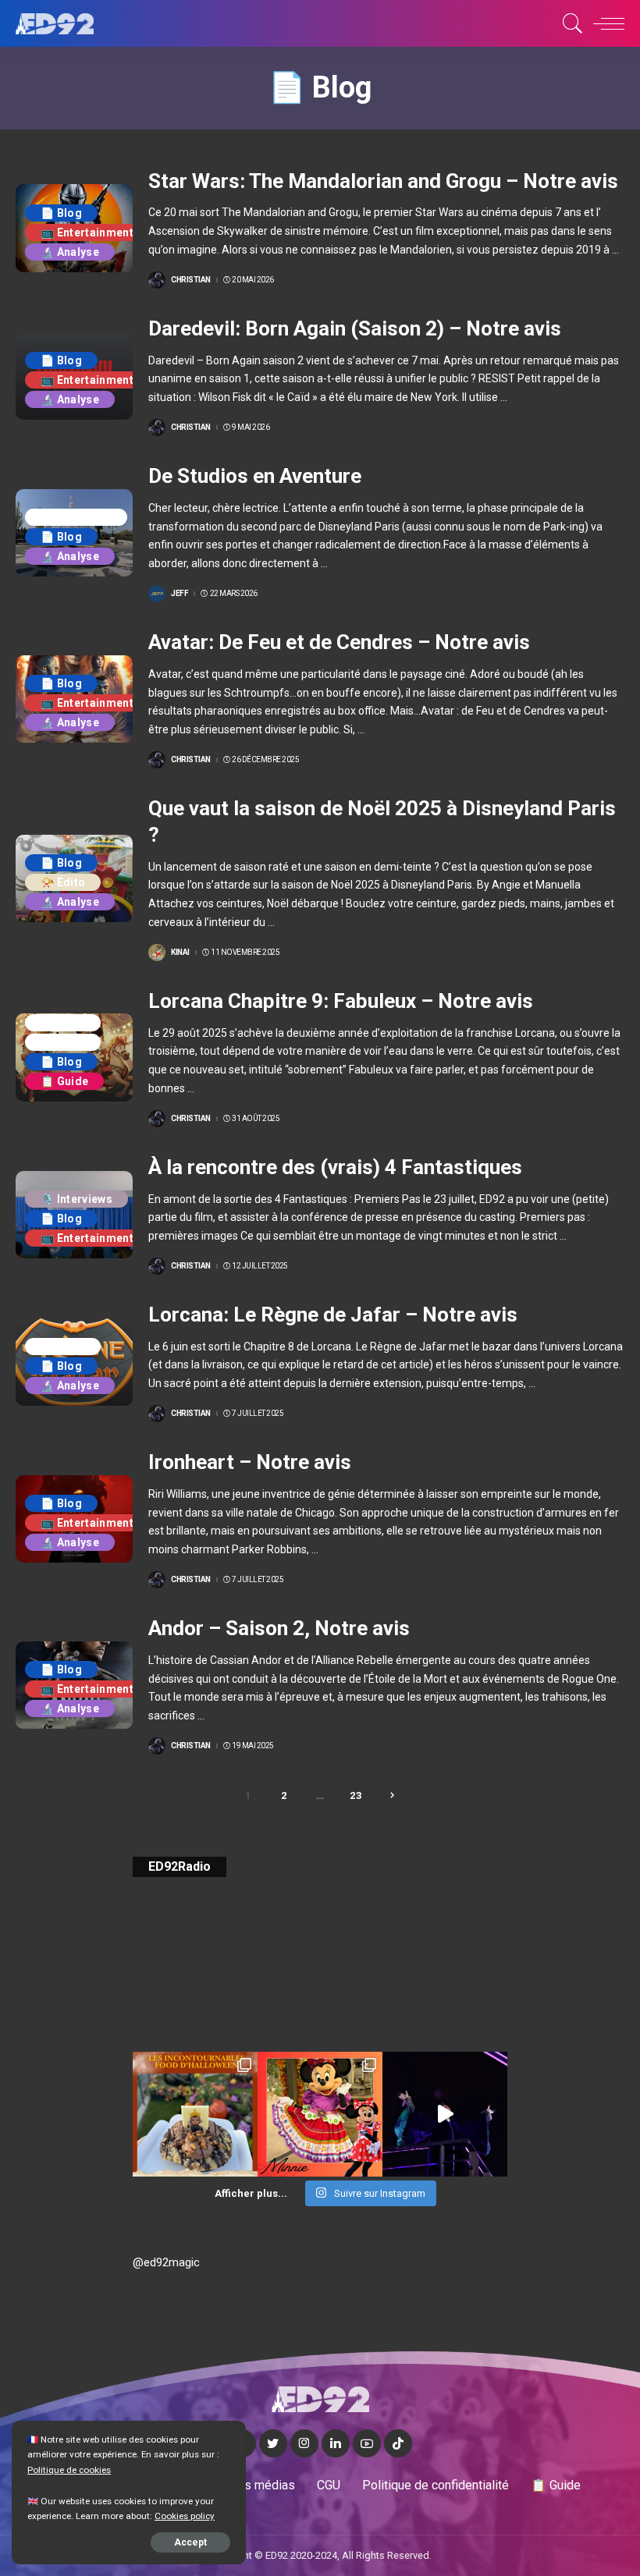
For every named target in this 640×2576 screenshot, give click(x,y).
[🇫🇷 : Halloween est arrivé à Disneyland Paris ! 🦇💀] (320, 2114)
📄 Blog (61, 213)
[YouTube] (367, 2443)
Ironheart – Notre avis (250, 1462)
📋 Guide (64, 1081)
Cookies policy (185, 2516)
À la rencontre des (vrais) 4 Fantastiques (335, 1167)
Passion (63, 1023)
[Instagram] (304, 2443)
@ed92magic (166, 2262)
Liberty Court (76, 517)
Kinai (180, 953)
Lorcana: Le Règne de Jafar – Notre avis (333, 1315)
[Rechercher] (569, 23)
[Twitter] (273, 2443)
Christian (191, 280)
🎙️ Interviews (76, 1199)
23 (356, 1795)
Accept (190, 2542)
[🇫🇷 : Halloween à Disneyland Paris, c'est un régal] (195, 2114)
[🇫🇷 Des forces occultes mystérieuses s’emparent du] (445, 2114)
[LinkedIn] (336, 2443)
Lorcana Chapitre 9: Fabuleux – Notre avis (341, 1001)
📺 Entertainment (87, 232)
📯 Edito (63, 882)
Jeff (180, 594)
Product (63, 1042)
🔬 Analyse (70, 252)
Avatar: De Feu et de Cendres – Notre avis (339, 642)
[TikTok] (398, 2443)
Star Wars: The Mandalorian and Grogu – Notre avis (383, 181)
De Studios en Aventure (255, 476)
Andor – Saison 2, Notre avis (279, 1628)
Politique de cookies (69, 2470)
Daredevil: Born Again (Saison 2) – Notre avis (355, 328)
